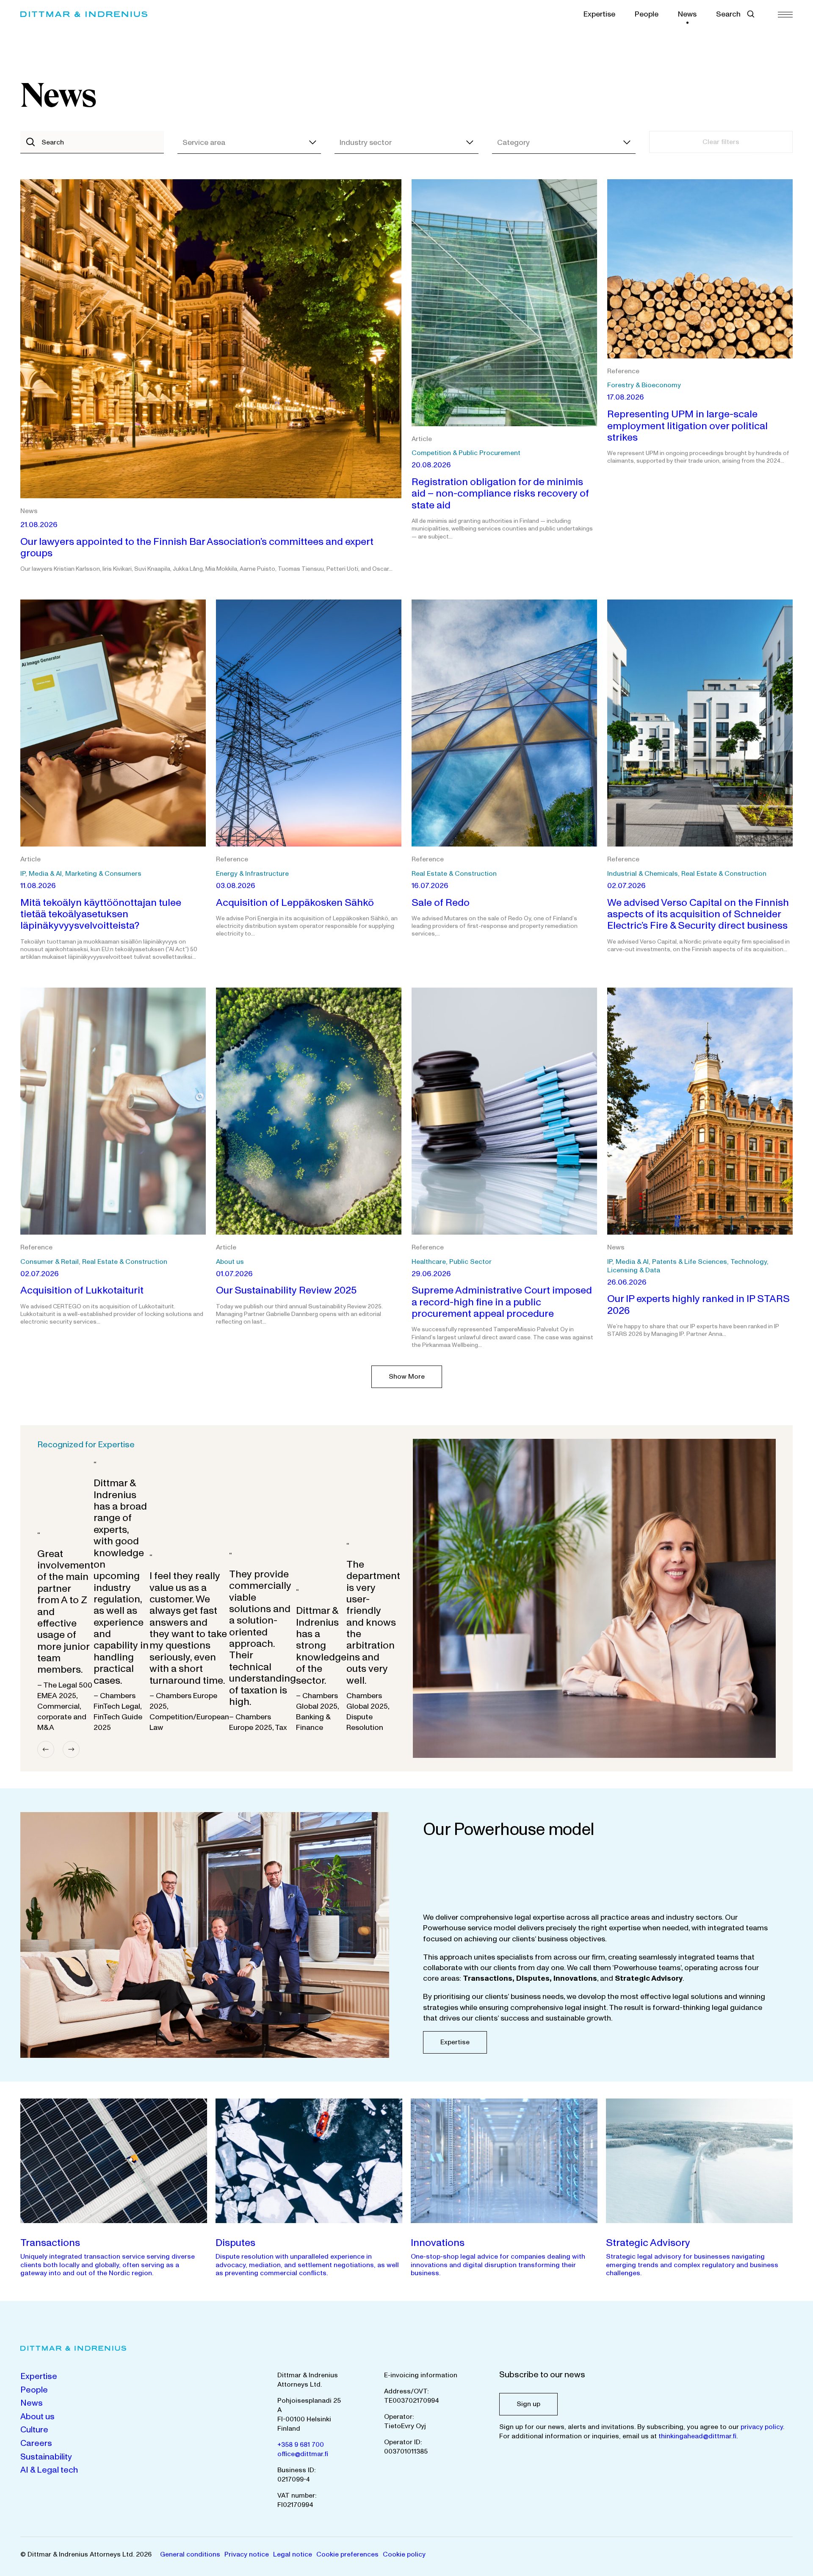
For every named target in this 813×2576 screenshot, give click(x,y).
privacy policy (762, 2427)
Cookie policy (404, 2554)
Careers (36, 2443)
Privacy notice (247, 2554)
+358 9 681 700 (301, 2445)
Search (728, 14)
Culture (34, 2430)
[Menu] (785, 14)
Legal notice (293, 2554)
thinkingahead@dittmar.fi (697, 2436)
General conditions (190, 2554)
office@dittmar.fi (303, 2454)
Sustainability (46, 2457)
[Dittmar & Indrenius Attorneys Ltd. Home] (84, 14)
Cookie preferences (347, 2554)
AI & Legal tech (49, 2470)
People (647, 14)
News (687, 14)
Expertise (599, 14)
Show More (407, 1377)
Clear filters (721, 142)
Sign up (528, 2404)
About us (37, 2417)
